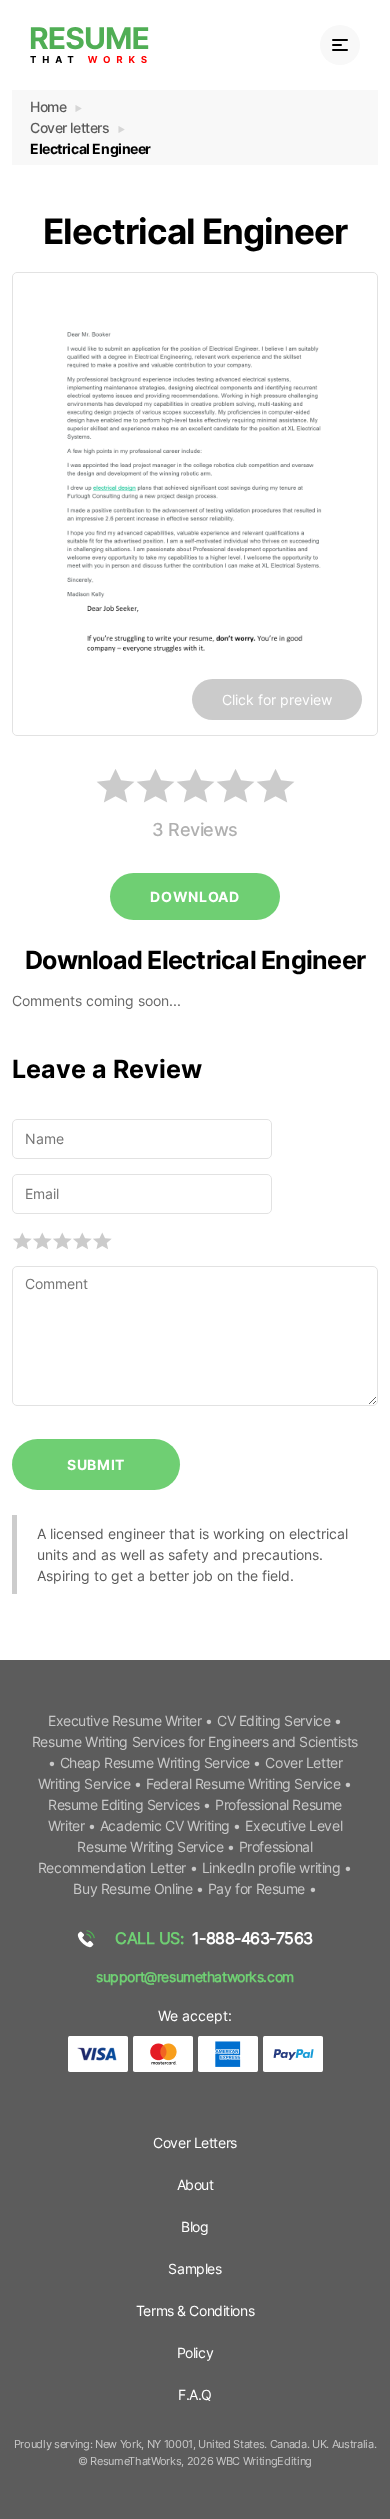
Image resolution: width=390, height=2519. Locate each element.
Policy (195, 2352)
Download (195, 896)
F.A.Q (195, 2394)
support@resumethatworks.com (195, 1976)
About (195, 2184)
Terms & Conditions (195, 2310)
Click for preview (277, 699)
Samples (194, 2268)
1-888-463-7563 (214, 1938)
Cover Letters (195, 2142)
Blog (194, 2226)
